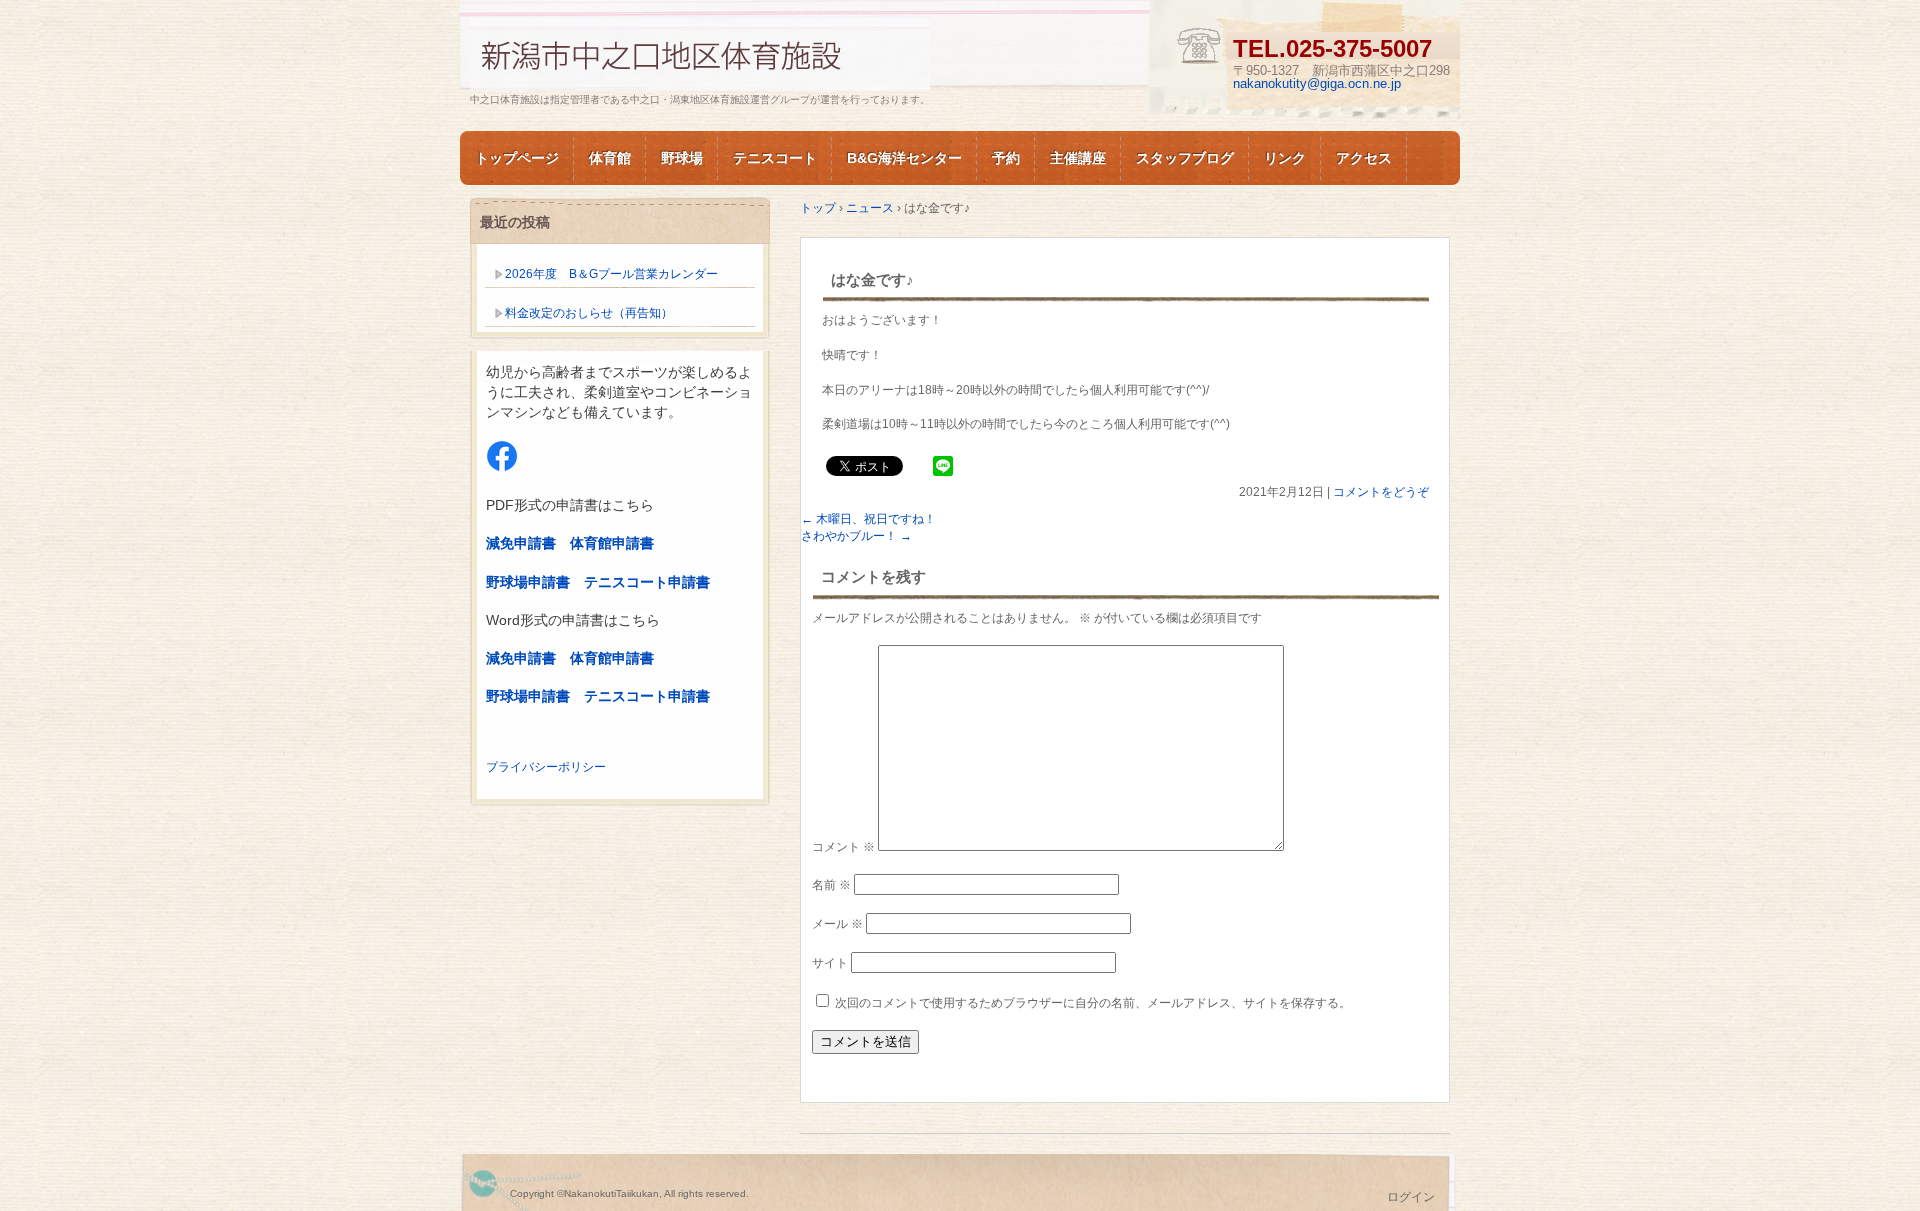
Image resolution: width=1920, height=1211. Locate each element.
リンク (1285, 158)
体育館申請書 (612, 543)
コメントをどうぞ (1381, 492)
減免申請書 (521, 543)
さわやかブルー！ (856, 536)
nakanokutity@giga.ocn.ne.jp (1317, 83)
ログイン (1411, 1197)
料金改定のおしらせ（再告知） (589, 313)
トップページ (517, 158)
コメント (843, 847)
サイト (830, 963)
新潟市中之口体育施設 (700, 53)
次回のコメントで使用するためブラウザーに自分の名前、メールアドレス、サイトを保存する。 (1093, 1003)
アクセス (1364, 158)
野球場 (682, 158)
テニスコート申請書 (647, 582)
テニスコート (775, 158)
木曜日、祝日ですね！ (868, 519)
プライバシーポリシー (546, 767)
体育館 (610, 158)
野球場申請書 (528, 582)
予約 (1006, 158)
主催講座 (1078, 158)
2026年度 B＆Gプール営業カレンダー (611, 274)
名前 (831, 885)
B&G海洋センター (904, 158)
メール (837, 924)
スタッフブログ (1185, 158)
